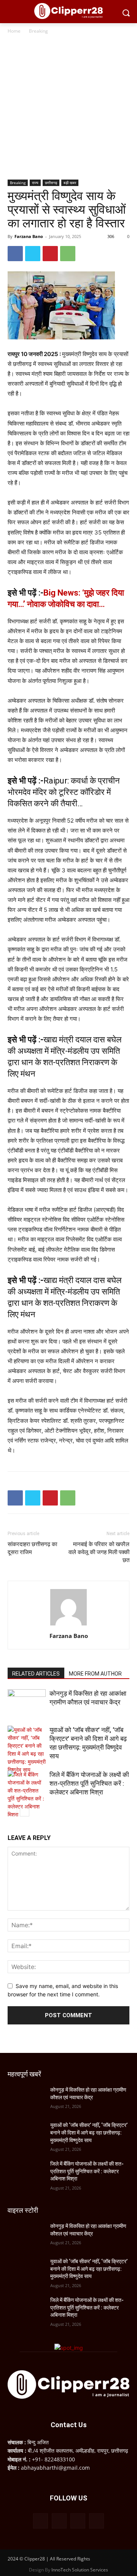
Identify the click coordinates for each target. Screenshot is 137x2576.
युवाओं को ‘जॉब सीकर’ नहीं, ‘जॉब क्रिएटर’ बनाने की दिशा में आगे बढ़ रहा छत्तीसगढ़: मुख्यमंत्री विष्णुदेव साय (89, 2132)
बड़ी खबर (70, 183)
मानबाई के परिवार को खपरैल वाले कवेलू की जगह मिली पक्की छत (99, 1552)
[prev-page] (12, 1812)
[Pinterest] (50, 254)
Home (14, 31)
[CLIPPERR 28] (68, 11)
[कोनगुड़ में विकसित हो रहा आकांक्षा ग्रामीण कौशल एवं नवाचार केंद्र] (27, 1702)
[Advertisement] (68, 107)
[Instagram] (59, 2521)
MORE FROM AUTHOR (95, 1674)
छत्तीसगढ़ (51, 183)
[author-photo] (68, 1625)
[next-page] (25, 1812)
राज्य (35, 183)
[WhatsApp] (68, 254)
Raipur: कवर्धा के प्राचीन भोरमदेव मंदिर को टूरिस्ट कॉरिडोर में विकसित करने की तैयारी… (64, 792)
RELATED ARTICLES (36, 1674)
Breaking (38, 31)
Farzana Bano (29, 236)
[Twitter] (33, 254)
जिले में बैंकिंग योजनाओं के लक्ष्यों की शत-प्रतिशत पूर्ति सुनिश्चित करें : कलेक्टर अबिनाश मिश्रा (89, 1783)
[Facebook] (15, 254)
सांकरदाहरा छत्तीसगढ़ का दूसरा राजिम (32, 1548)
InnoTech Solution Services (80, 2570)
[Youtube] (96, 2521)
